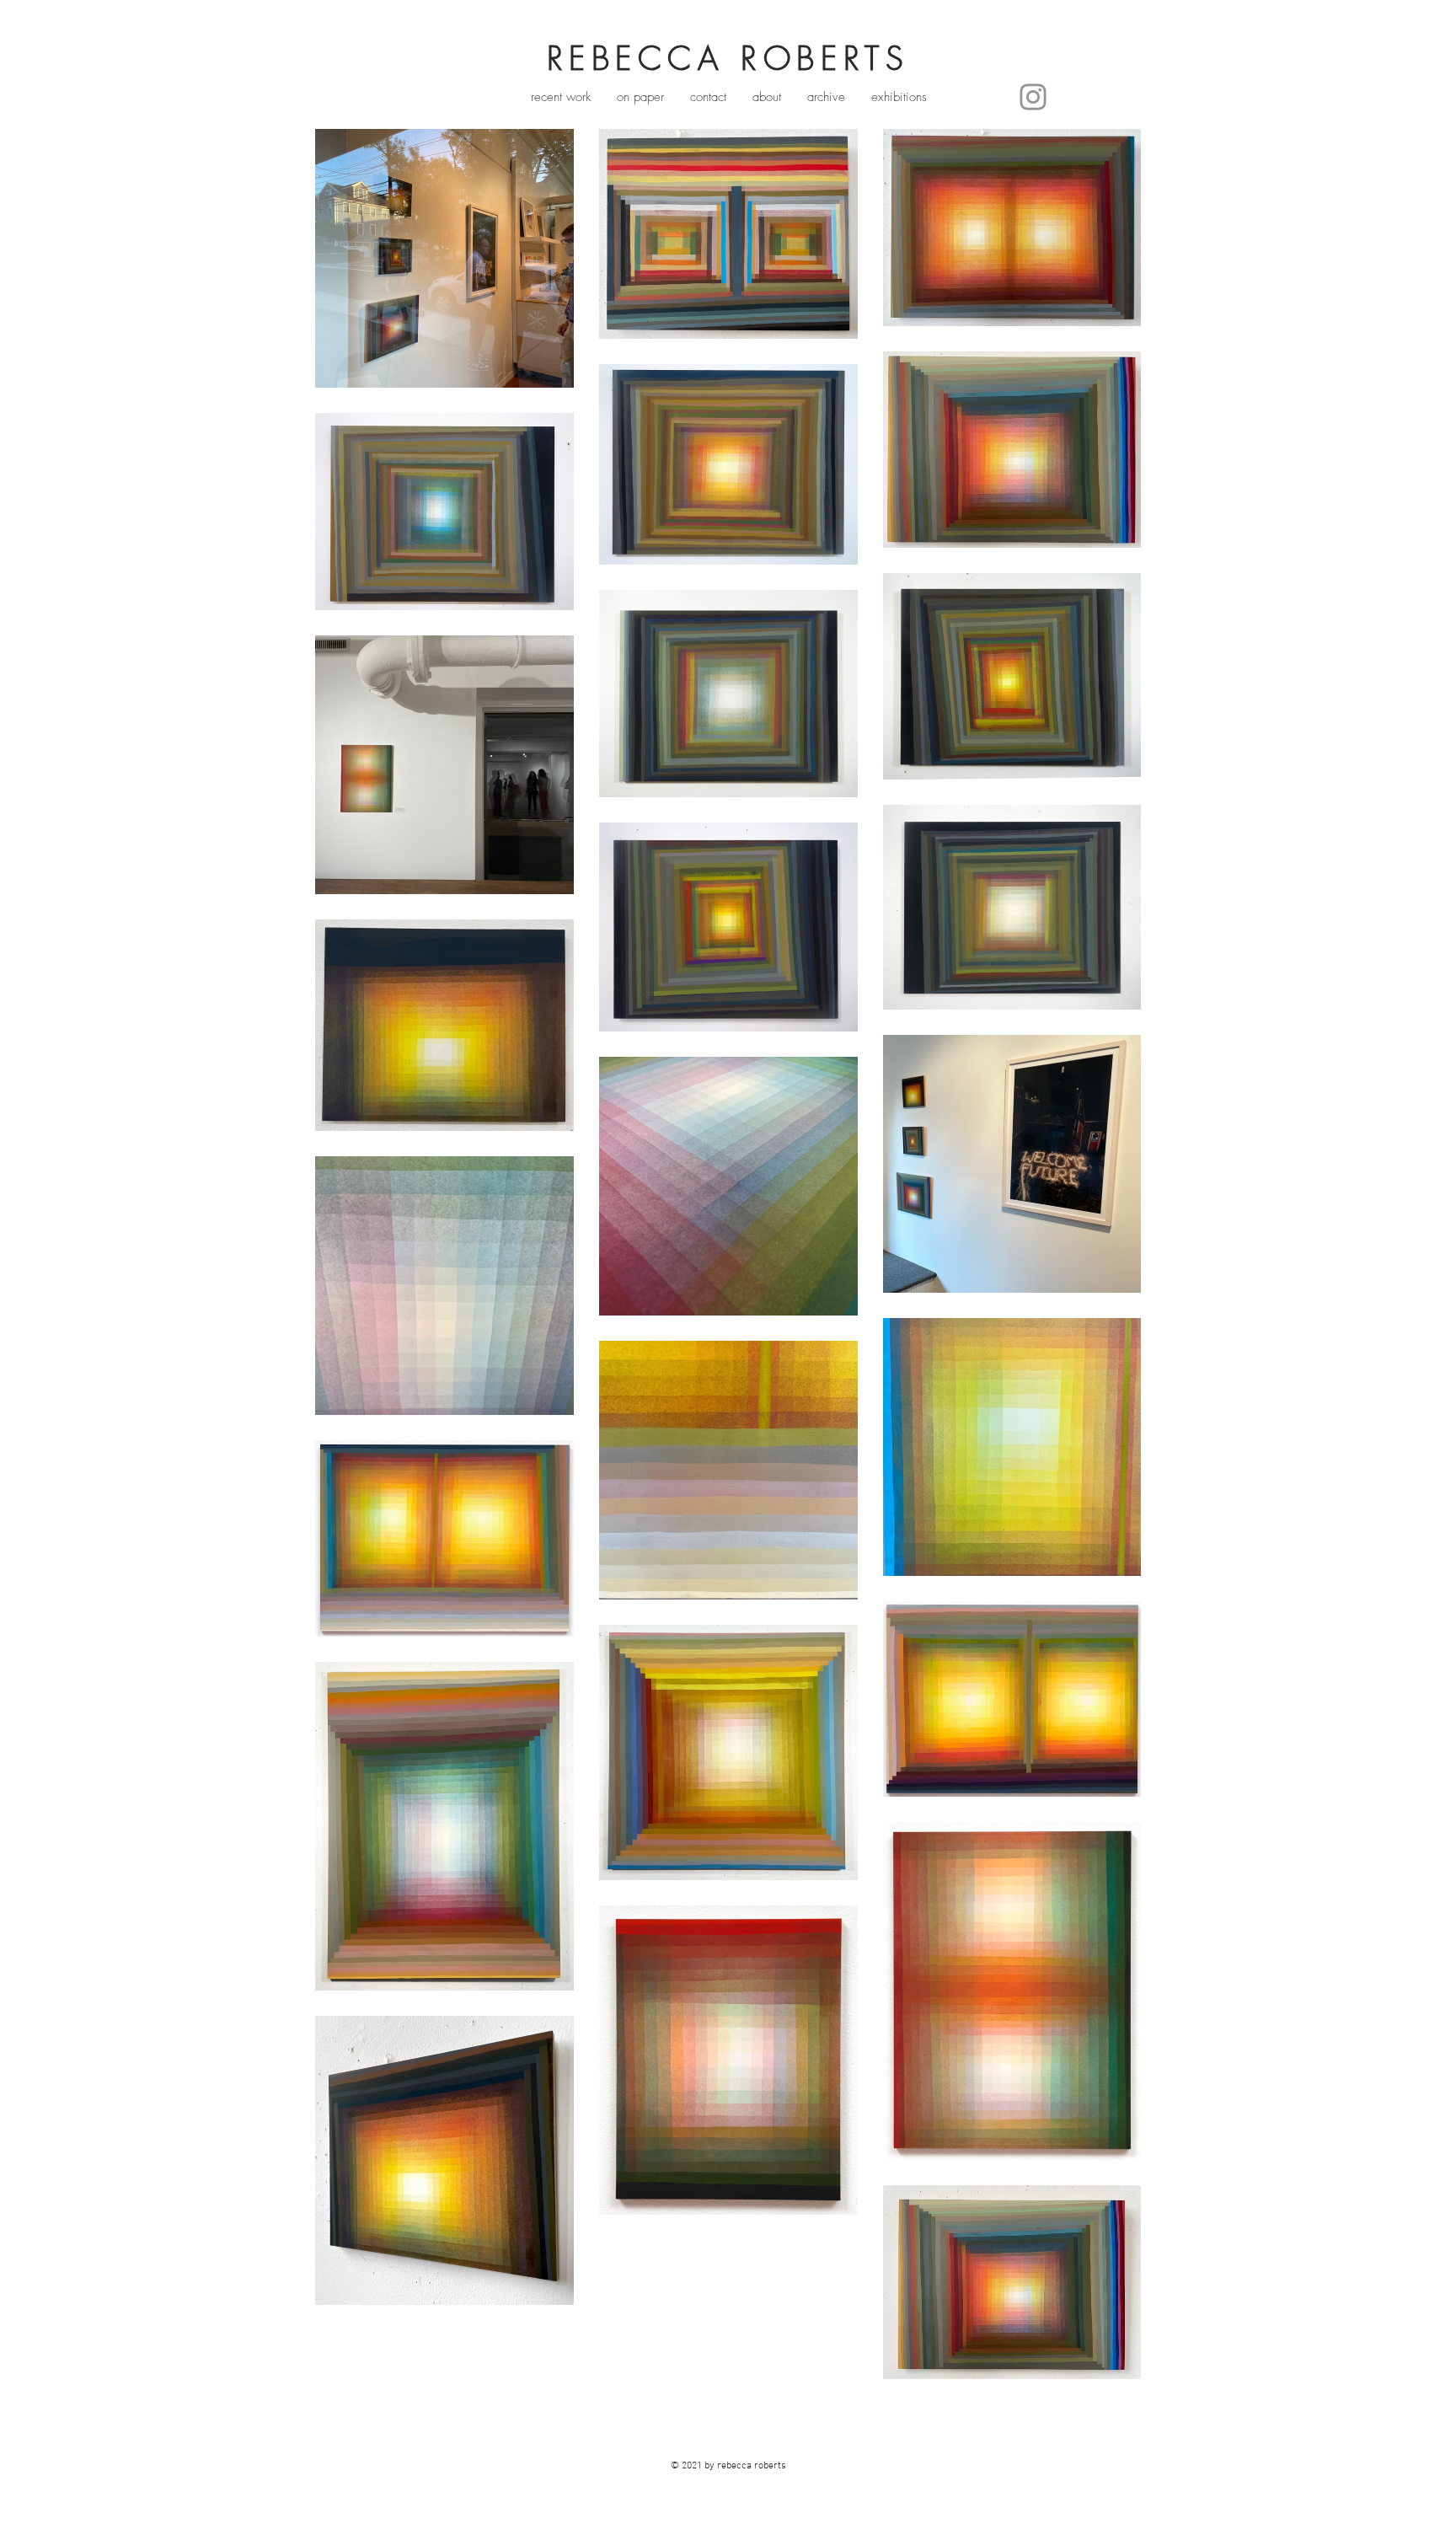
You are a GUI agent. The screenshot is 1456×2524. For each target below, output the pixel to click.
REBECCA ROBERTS (728, 58)
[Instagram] (1033, 97)
